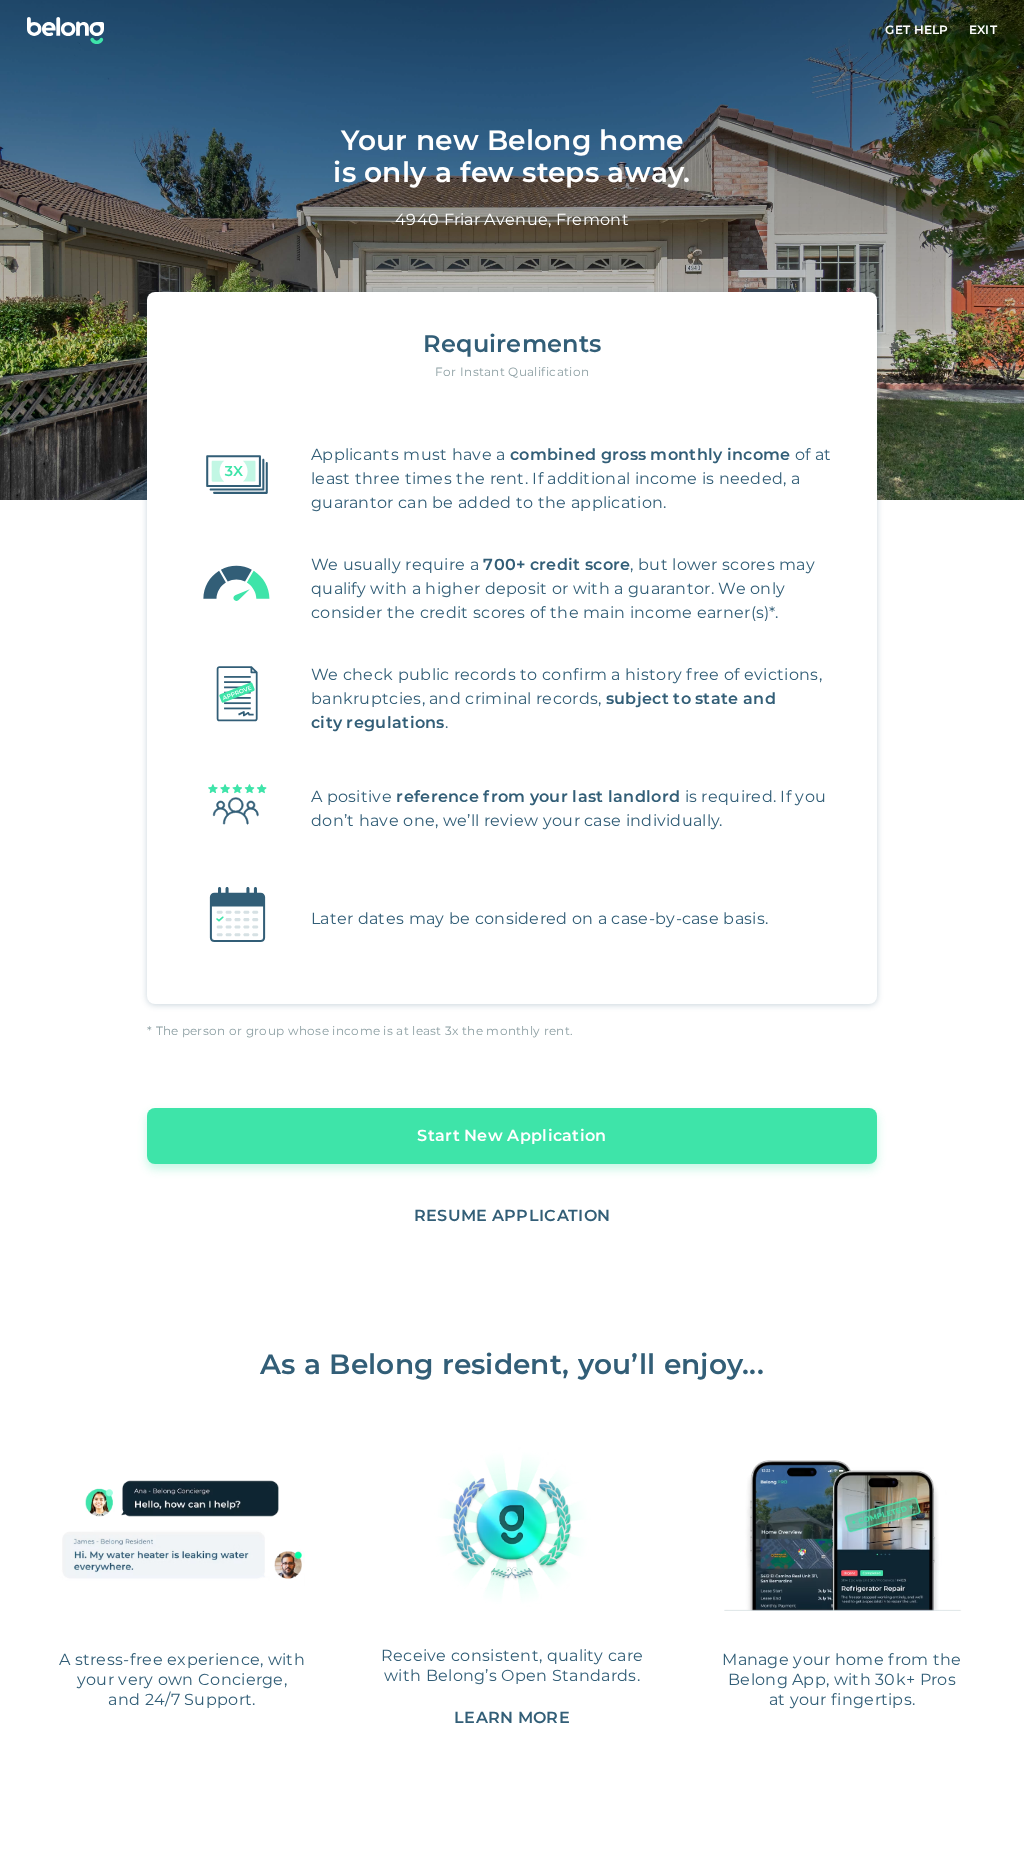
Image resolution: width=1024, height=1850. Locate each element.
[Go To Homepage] (65, 30)
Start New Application (511, 1135)
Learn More (512, 1717)
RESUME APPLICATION (512, 1215)
